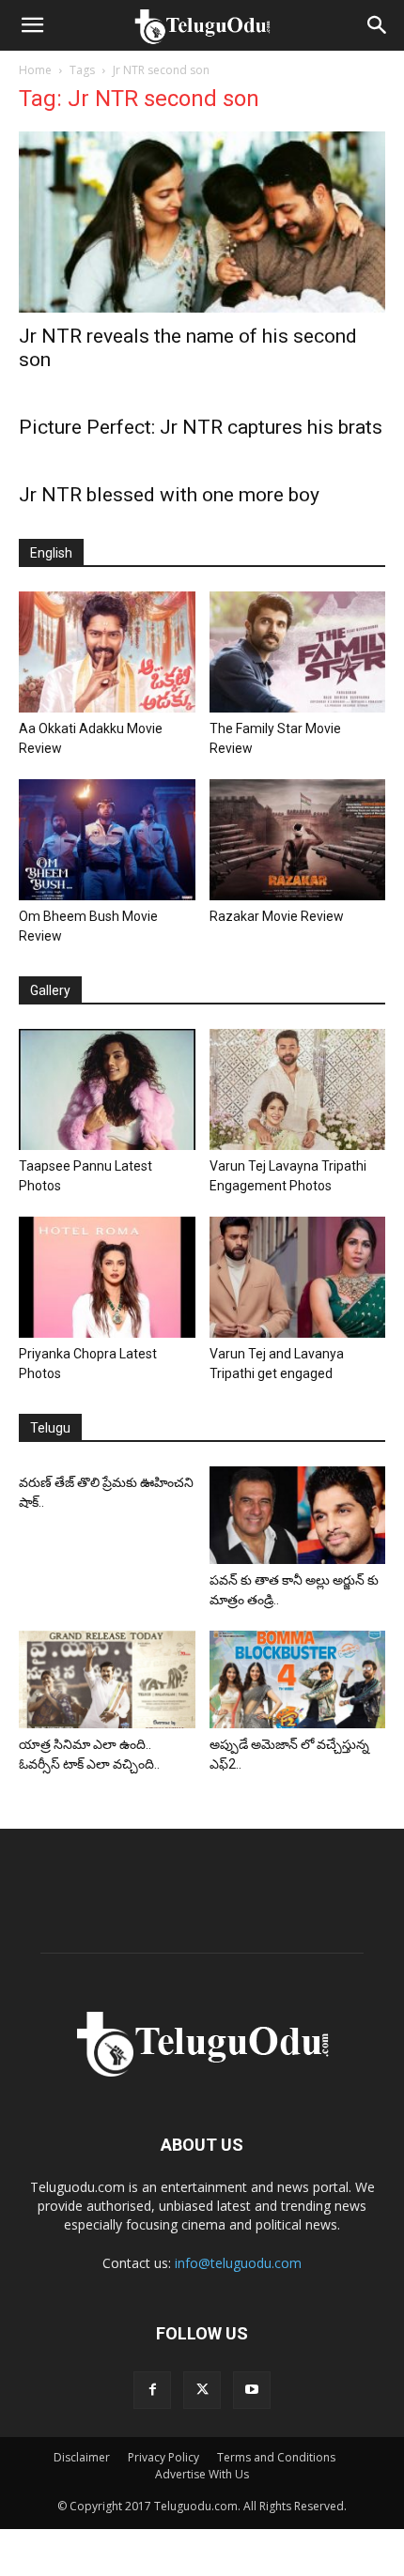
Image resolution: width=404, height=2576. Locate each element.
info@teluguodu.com (238, 2263)
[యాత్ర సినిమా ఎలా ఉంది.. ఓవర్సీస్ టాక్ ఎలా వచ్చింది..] (107, 1679)
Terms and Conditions (276, 2457)
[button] (32, 25)
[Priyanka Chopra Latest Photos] (107, 1277)
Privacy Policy (163, 2457)
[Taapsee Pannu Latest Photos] (107, 1089)
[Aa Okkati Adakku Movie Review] (107, 652)
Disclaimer (82, 2457)
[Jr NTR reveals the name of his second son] (202, 222)
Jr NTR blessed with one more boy (169, 495)
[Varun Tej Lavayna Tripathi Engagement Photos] (298, 1089)
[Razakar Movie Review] (298, 840)
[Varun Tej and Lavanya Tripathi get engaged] (298, 1277)
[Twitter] (202, 2390)
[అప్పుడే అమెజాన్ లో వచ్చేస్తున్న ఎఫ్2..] (298, 1679)
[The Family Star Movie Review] (298, 652)
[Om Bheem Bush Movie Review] (107, 840)
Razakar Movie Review (277, 916)
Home (35, 70)
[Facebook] (152, 2390)
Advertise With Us (202, 2474)
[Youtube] (252, 2390)
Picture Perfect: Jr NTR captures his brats (201, 427)
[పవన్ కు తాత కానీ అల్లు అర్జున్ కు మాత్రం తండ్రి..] (298, 1516)
